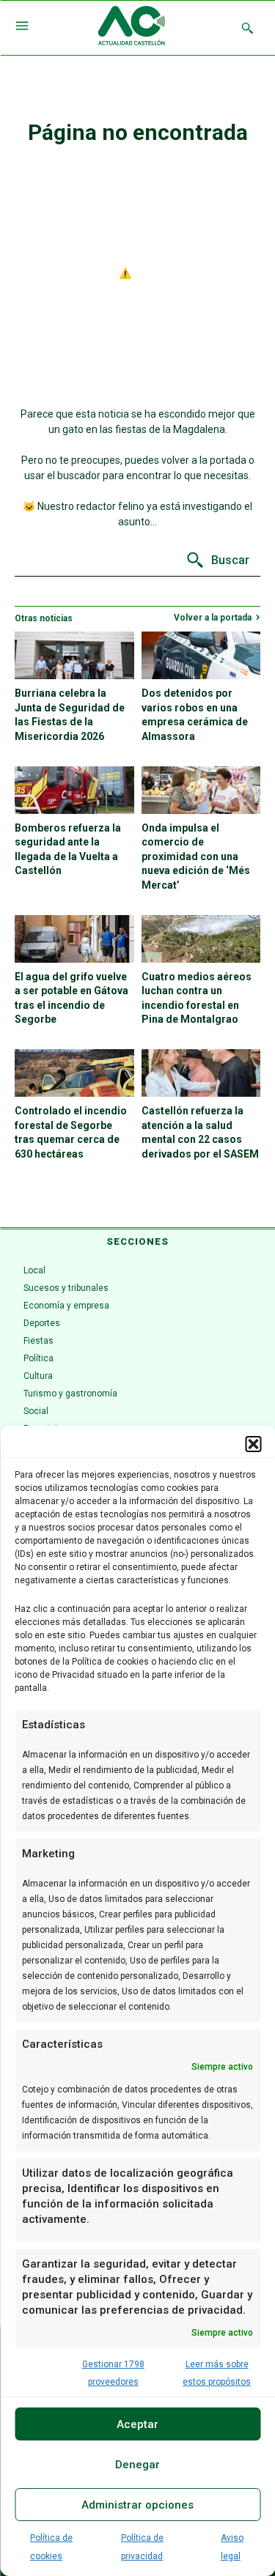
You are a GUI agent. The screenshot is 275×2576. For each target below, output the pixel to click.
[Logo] (132, 28)
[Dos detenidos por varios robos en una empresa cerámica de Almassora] (201, 655)
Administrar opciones (137, 2505)
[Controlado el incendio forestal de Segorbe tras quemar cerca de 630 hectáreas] (74, 1073)
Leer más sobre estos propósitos (217, 2373)
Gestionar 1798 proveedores (113, 2373)
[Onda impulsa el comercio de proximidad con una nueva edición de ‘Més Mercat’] (201, 790)
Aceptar (137, 2424)
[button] (253, 1444)
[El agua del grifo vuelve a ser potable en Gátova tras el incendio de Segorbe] (74, 939)
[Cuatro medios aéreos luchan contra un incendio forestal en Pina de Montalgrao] (201, 939)
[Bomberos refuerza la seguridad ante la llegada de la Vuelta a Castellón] (74, 790)
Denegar (137, 2465)
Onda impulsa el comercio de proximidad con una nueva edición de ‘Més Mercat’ (196, 856)
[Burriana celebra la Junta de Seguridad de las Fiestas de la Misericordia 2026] (74, 655)
